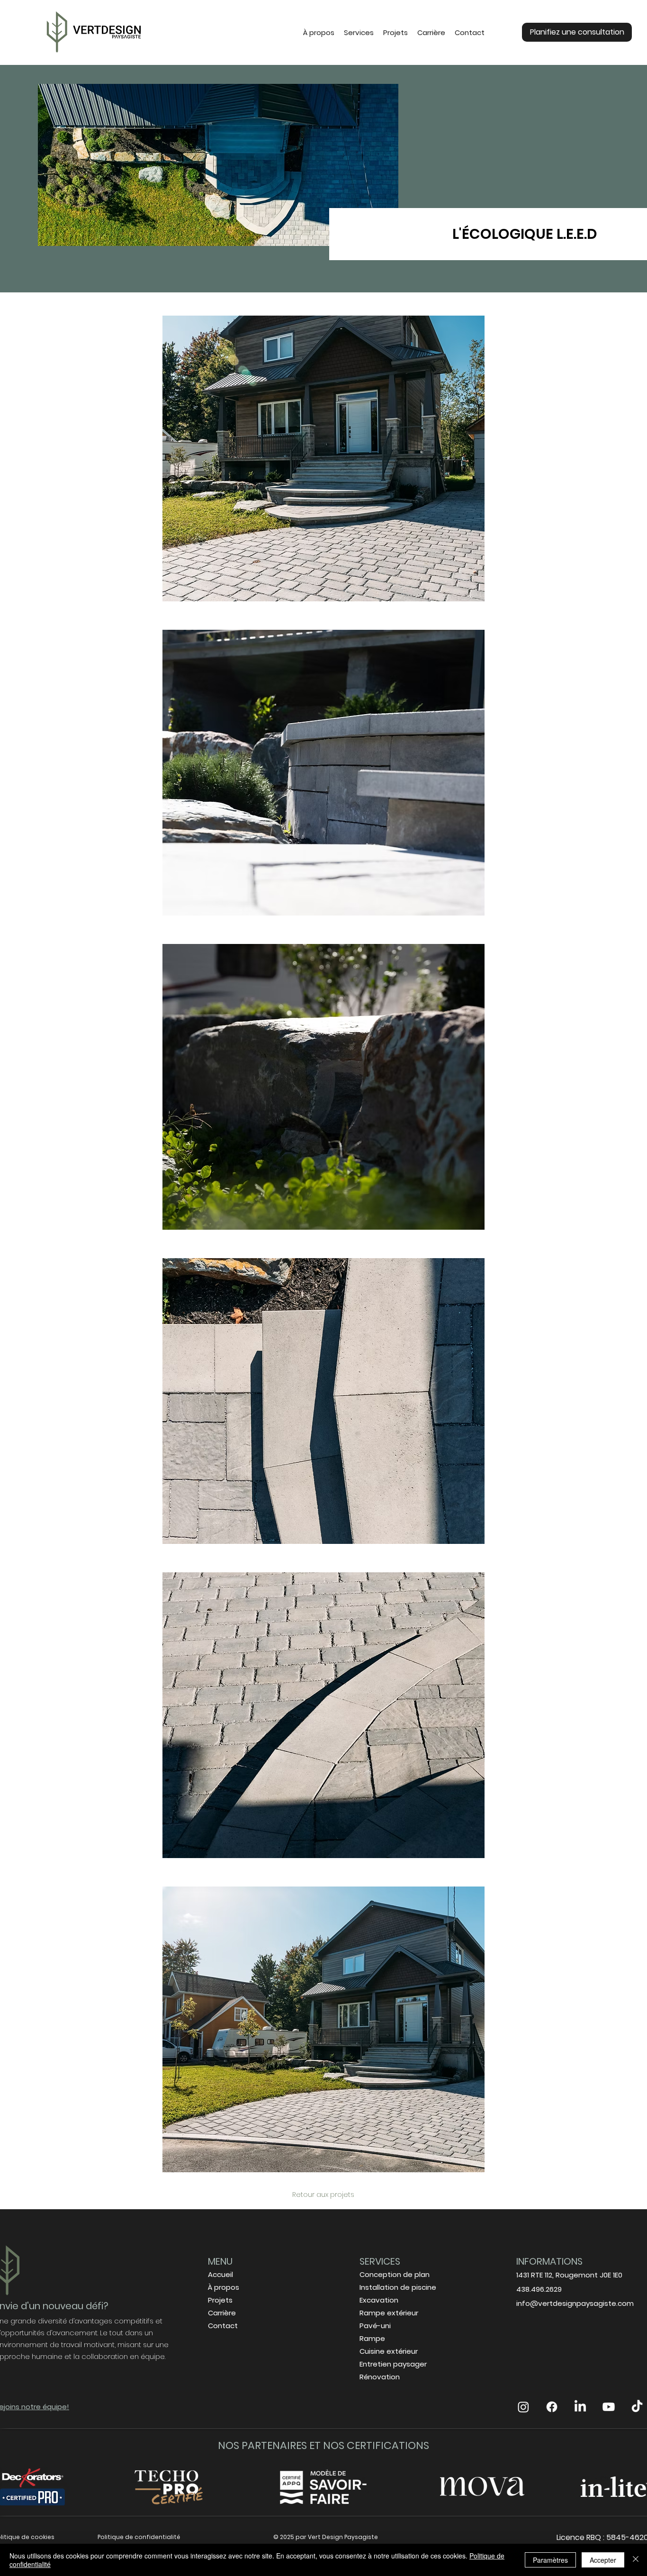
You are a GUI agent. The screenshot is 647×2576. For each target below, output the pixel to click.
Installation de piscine (398, 2287)
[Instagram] (523, 2407)
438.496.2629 (539, 2289)
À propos (224, 2287)
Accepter (603, 2560)
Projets (220, 2300)
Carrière (222, 2313)
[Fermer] (636, 2560)
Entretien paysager (393, 2364)
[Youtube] (609, 2407)
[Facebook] (552, 2407)
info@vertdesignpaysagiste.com (575, 2303)
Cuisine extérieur (390, 2351)
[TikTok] (637, 2407)
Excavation (379, 2300)
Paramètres (550, 2560)
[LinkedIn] (580, 2407)
